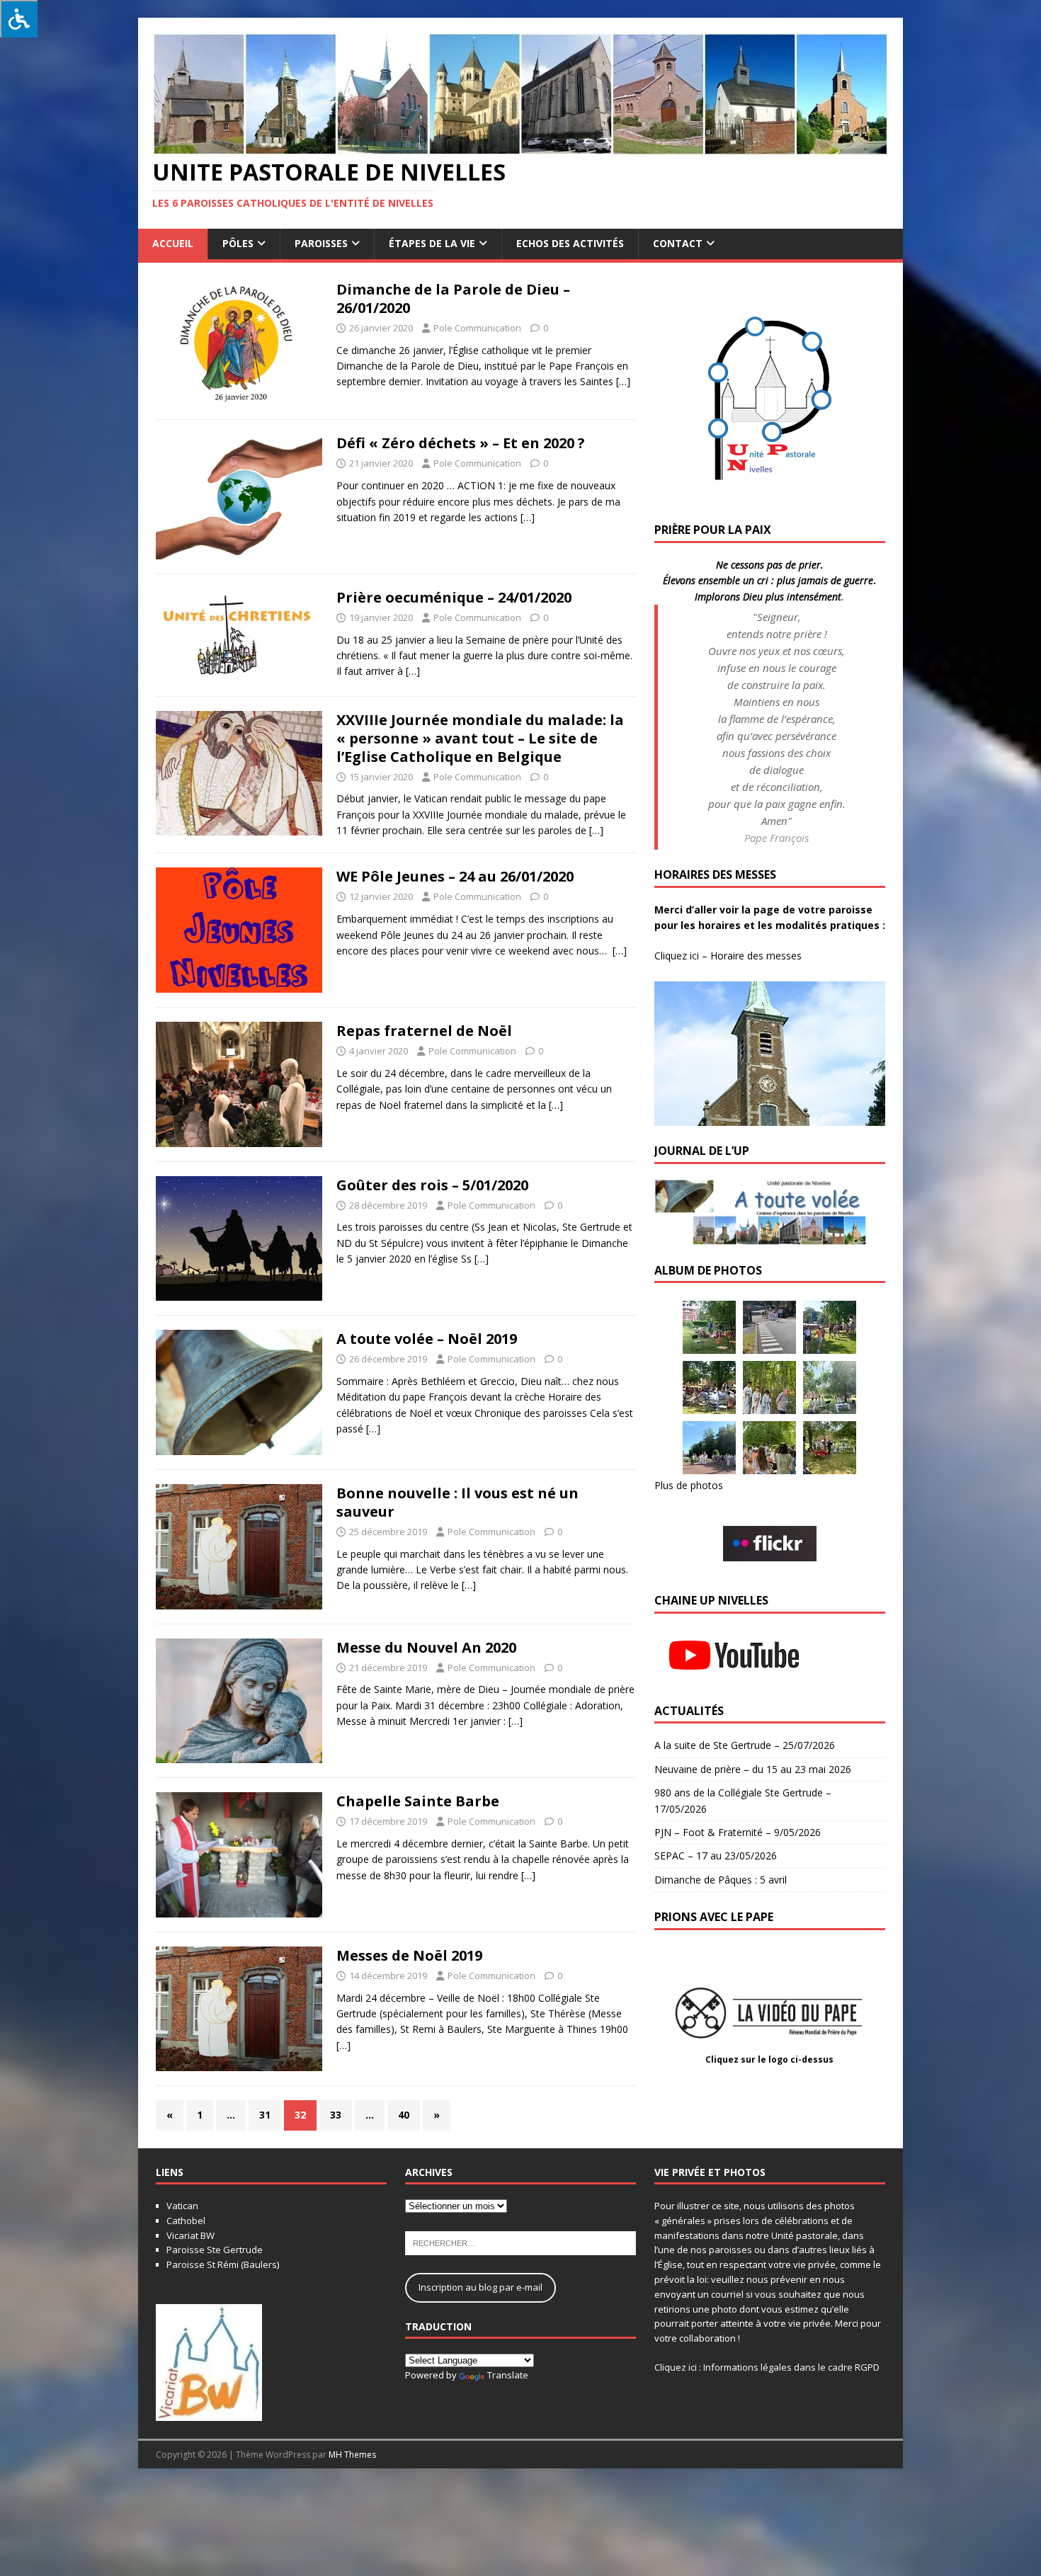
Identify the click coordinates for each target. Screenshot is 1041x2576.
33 (336, 2115)
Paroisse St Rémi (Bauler (219, 2264)
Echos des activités (570, 243)
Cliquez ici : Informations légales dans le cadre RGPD (767, 2367)
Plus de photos (689, 1485)
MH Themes (352, 2455)
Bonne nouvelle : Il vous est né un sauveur (457, 1502)
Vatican (182, 2206)
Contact (678, 243)
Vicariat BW (190, 2235)
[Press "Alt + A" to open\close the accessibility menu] (19, 19)
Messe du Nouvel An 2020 (426, 1647)
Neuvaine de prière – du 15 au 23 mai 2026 (753, 1769)
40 (404, 2115)
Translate (508, 2375)
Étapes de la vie (432, 243)
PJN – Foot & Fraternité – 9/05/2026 (738, 1832)
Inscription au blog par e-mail (480, 2287)
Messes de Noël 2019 (409, 1955)
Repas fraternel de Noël (424, 1031)
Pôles (238, 243)
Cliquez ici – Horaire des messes (728, 956)
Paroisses (321, 243)
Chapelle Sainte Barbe (418, 1801)
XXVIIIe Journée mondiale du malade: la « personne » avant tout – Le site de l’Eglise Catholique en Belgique (480, 738)
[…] (623, 381)
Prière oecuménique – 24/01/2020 (454, 597)
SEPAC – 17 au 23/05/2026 (716, 1856)
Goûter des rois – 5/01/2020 (432, 1185)
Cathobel (186, 2221)
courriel (727, 2294)
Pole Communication (477, 328)
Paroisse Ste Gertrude (215, 2250)
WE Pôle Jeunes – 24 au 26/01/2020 (455, 876)
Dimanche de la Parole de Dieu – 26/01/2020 (453, 298)
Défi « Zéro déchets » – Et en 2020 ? (461, 443)
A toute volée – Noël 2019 (427, 1339)
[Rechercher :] (520, 2242)
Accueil (173, 243)
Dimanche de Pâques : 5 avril (721, 1880)
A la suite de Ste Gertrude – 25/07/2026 (745, 1745)
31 (265, 2115)
